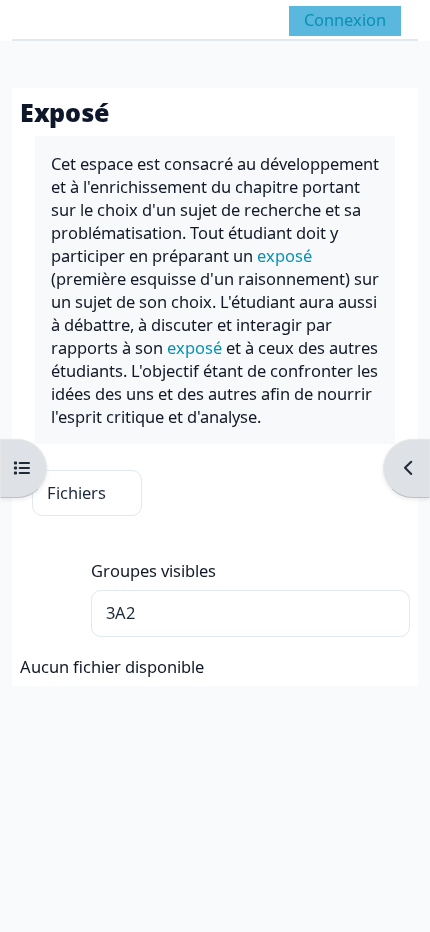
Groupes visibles (153, 570)
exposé (284, 255)
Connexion (345, 19)
